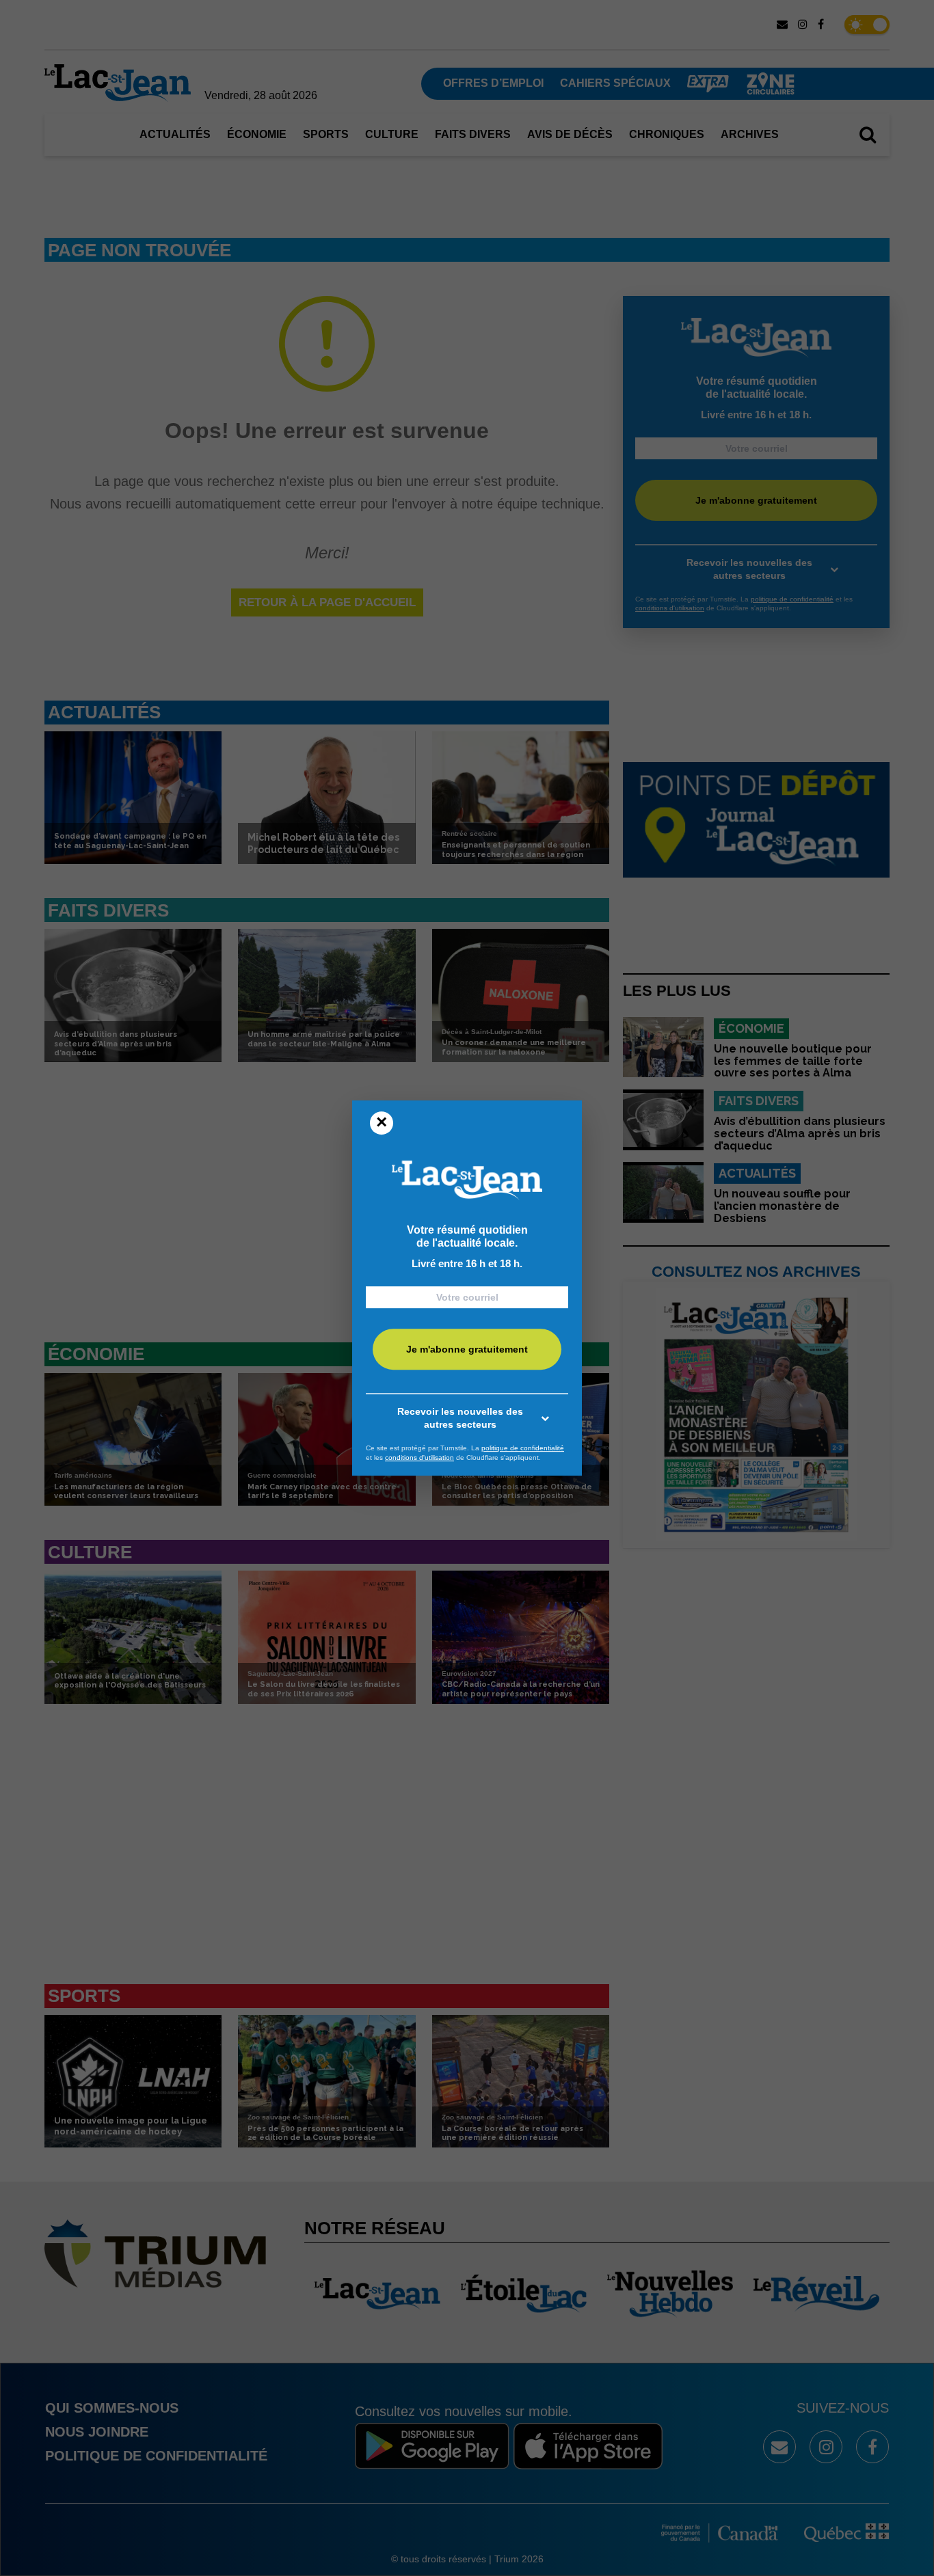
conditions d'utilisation (419, 1458)
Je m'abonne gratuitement (467, 1350)
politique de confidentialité (523, 1448)
